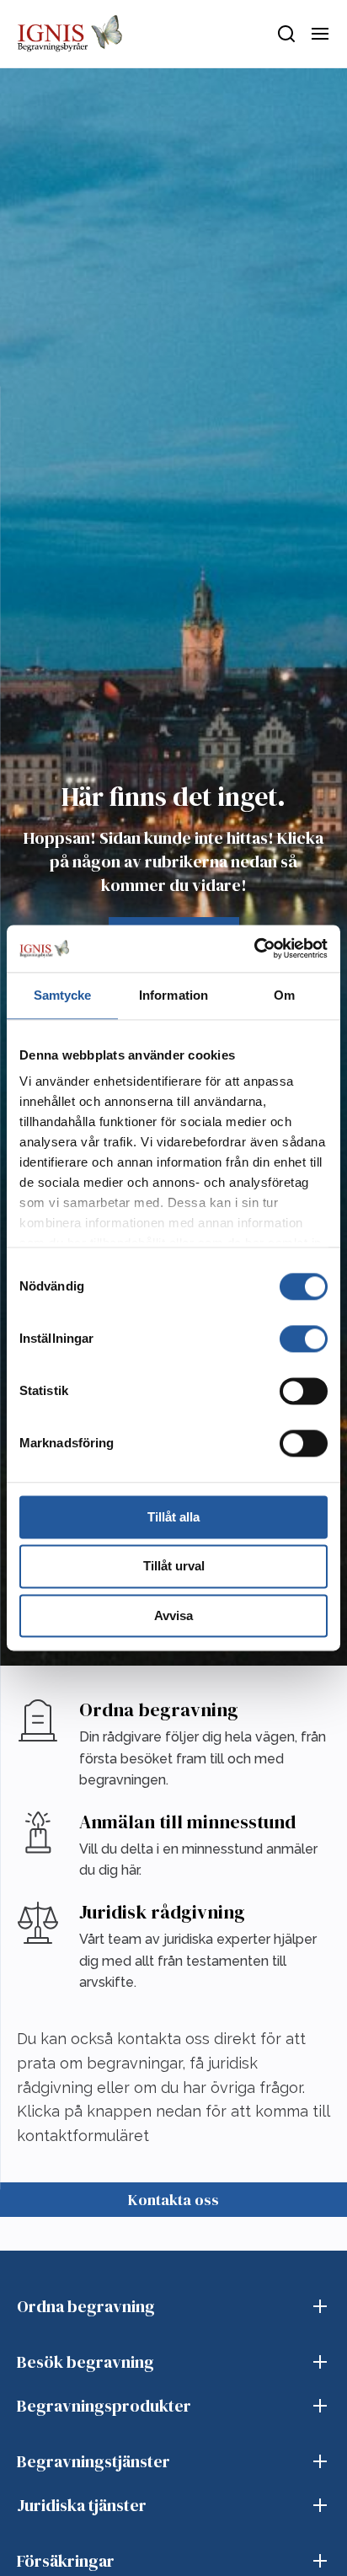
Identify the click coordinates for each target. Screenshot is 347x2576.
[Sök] (286, 34)
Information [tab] (173, 995)
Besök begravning (85, 2362)
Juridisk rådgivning (162, 1912)
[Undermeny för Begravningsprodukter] (320, 2406)
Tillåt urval (174, 1567)
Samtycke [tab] (63, 995)
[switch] (304, 1339)
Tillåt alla (173, 1517)
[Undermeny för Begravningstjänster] (320, 2461)
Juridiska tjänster (82, 2505)
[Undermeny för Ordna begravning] (320, 2306)
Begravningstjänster (93, 2461)
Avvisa (173, 1615)
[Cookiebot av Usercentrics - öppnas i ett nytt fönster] (254, 948)
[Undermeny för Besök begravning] (320, 2362)
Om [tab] (284, 995)
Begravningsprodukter (104, 2406)
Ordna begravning (159, 1709)
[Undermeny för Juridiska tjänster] (320, 2505)
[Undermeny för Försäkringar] (320, 2561)
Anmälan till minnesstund (187, 1822)
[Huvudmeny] (320, 34)
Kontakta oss (173, 2200)
